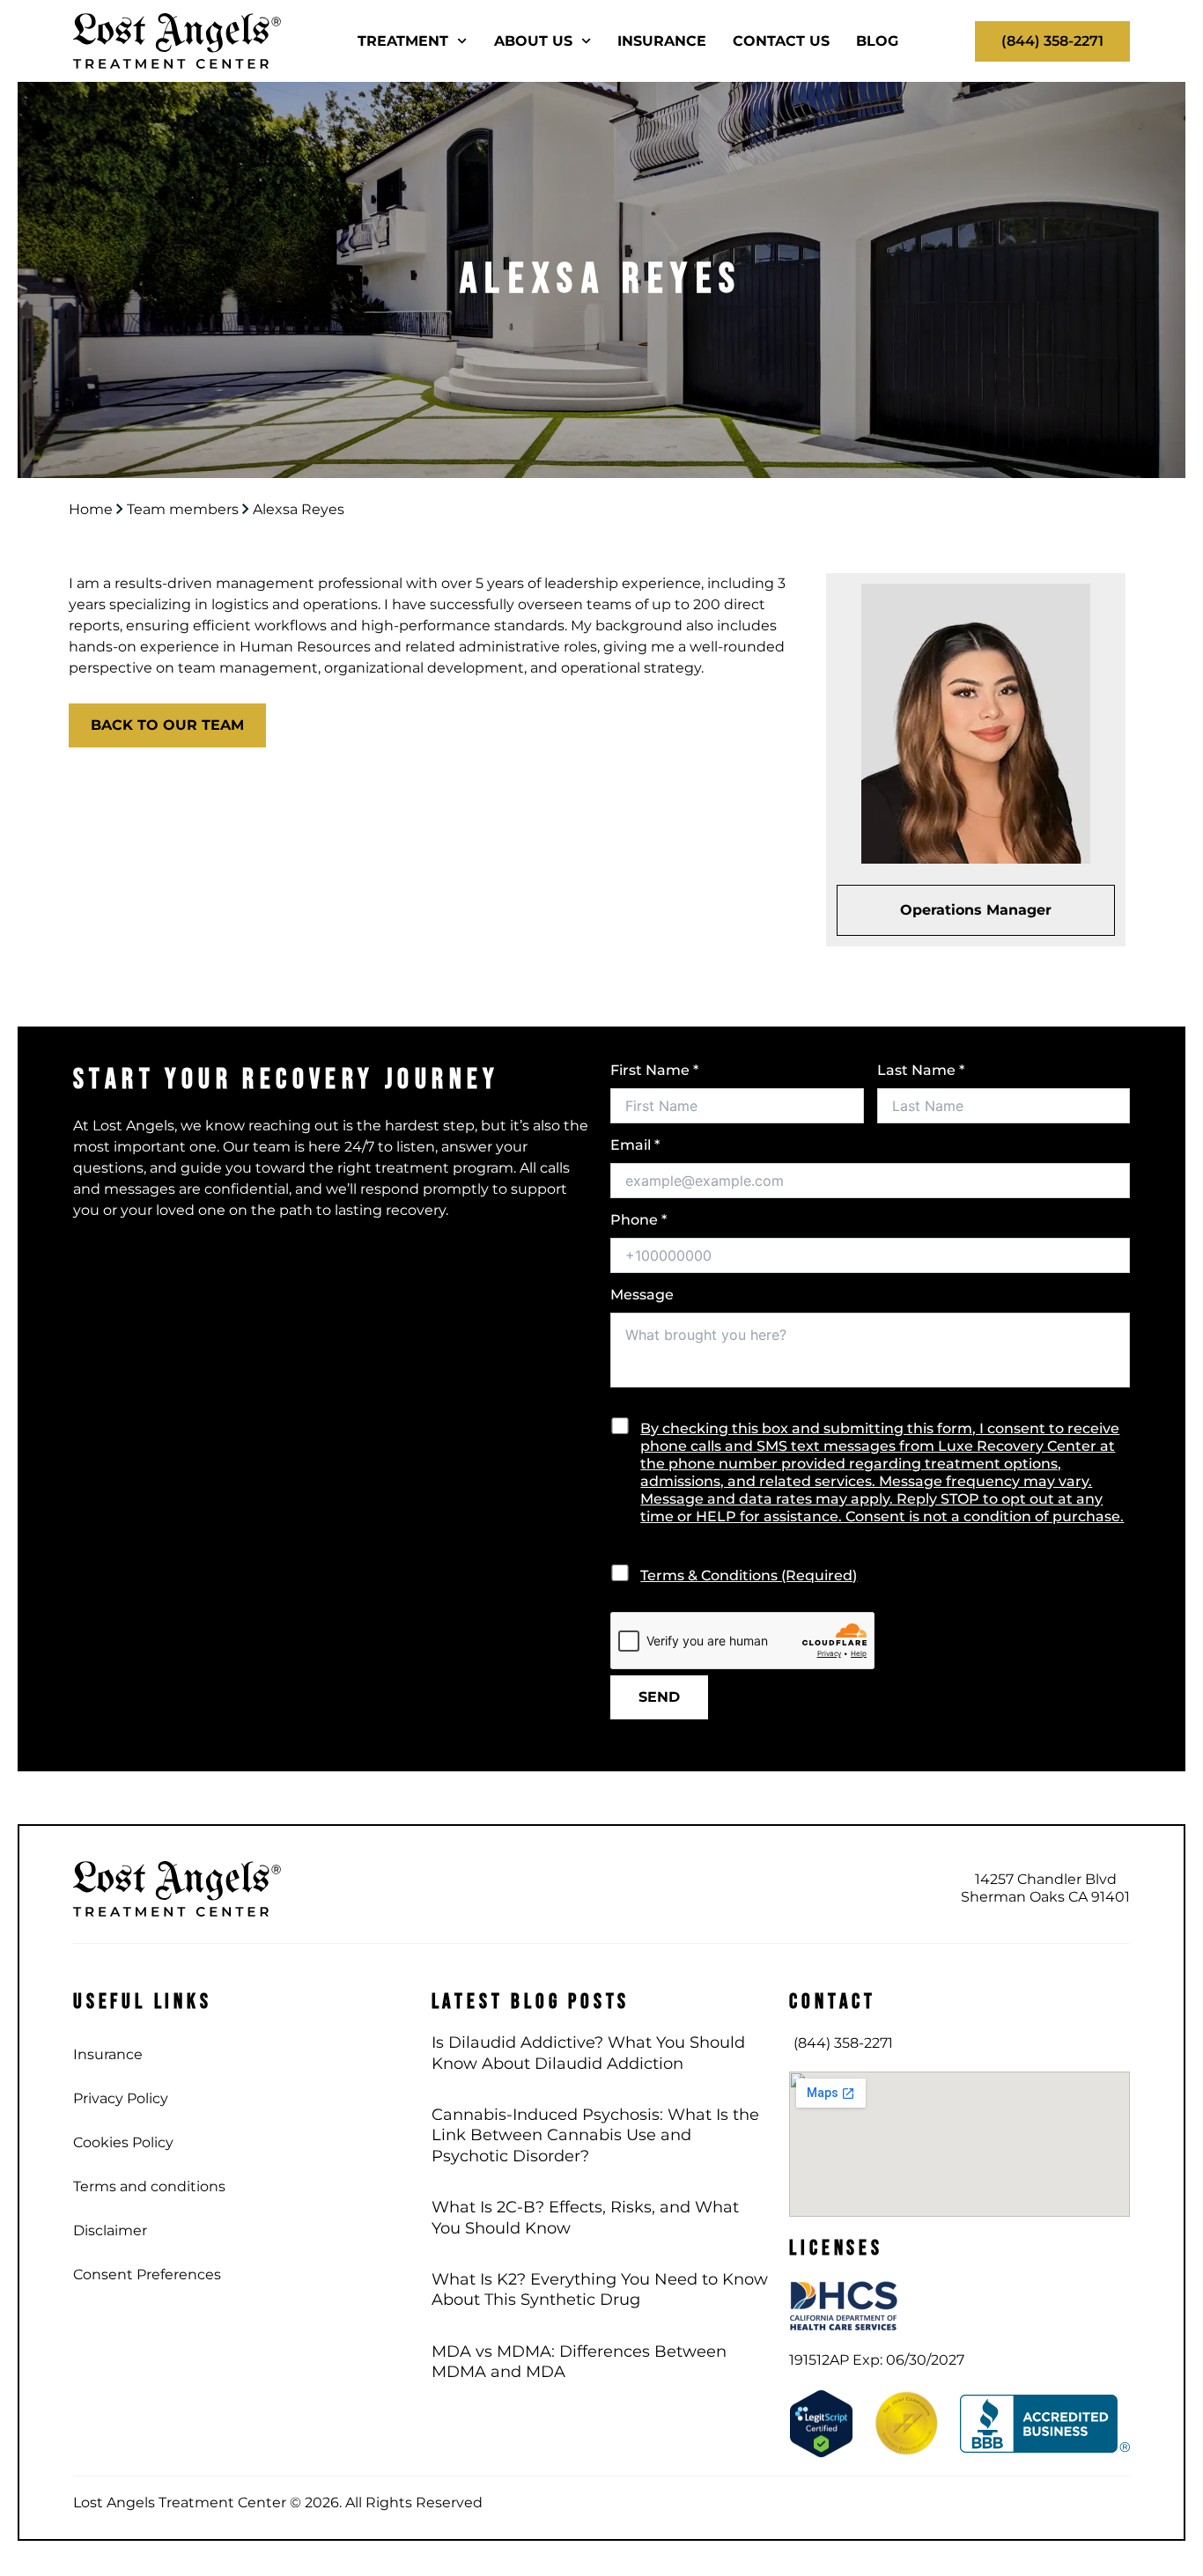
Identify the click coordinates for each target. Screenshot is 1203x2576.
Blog (877, 41)
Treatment (403, 41)
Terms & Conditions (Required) (749, 1575)
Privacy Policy (121, 2098)
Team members (183, 509)
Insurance (662, 41)
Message (642, 1295)
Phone (638, 1220)
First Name (654, 1070)
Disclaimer (110, 2230)
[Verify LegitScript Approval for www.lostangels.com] (821, 2422)
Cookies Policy (123, 2142)
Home (91, 509)
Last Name (921, 1070)
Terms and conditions (149, 2186)
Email (635, 1145)
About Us (533, 41)
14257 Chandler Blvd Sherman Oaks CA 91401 (1045, 1888)
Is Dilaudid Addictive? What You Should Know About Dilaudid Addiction (588, 2053)
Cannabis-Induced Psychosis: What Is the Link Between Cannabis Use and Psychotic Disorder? (595, 2135)
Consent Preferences (147, 2274)
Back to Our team (167, 725)
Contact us (781, 41)
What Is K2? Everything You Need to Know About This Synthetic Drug (600, 2289)
